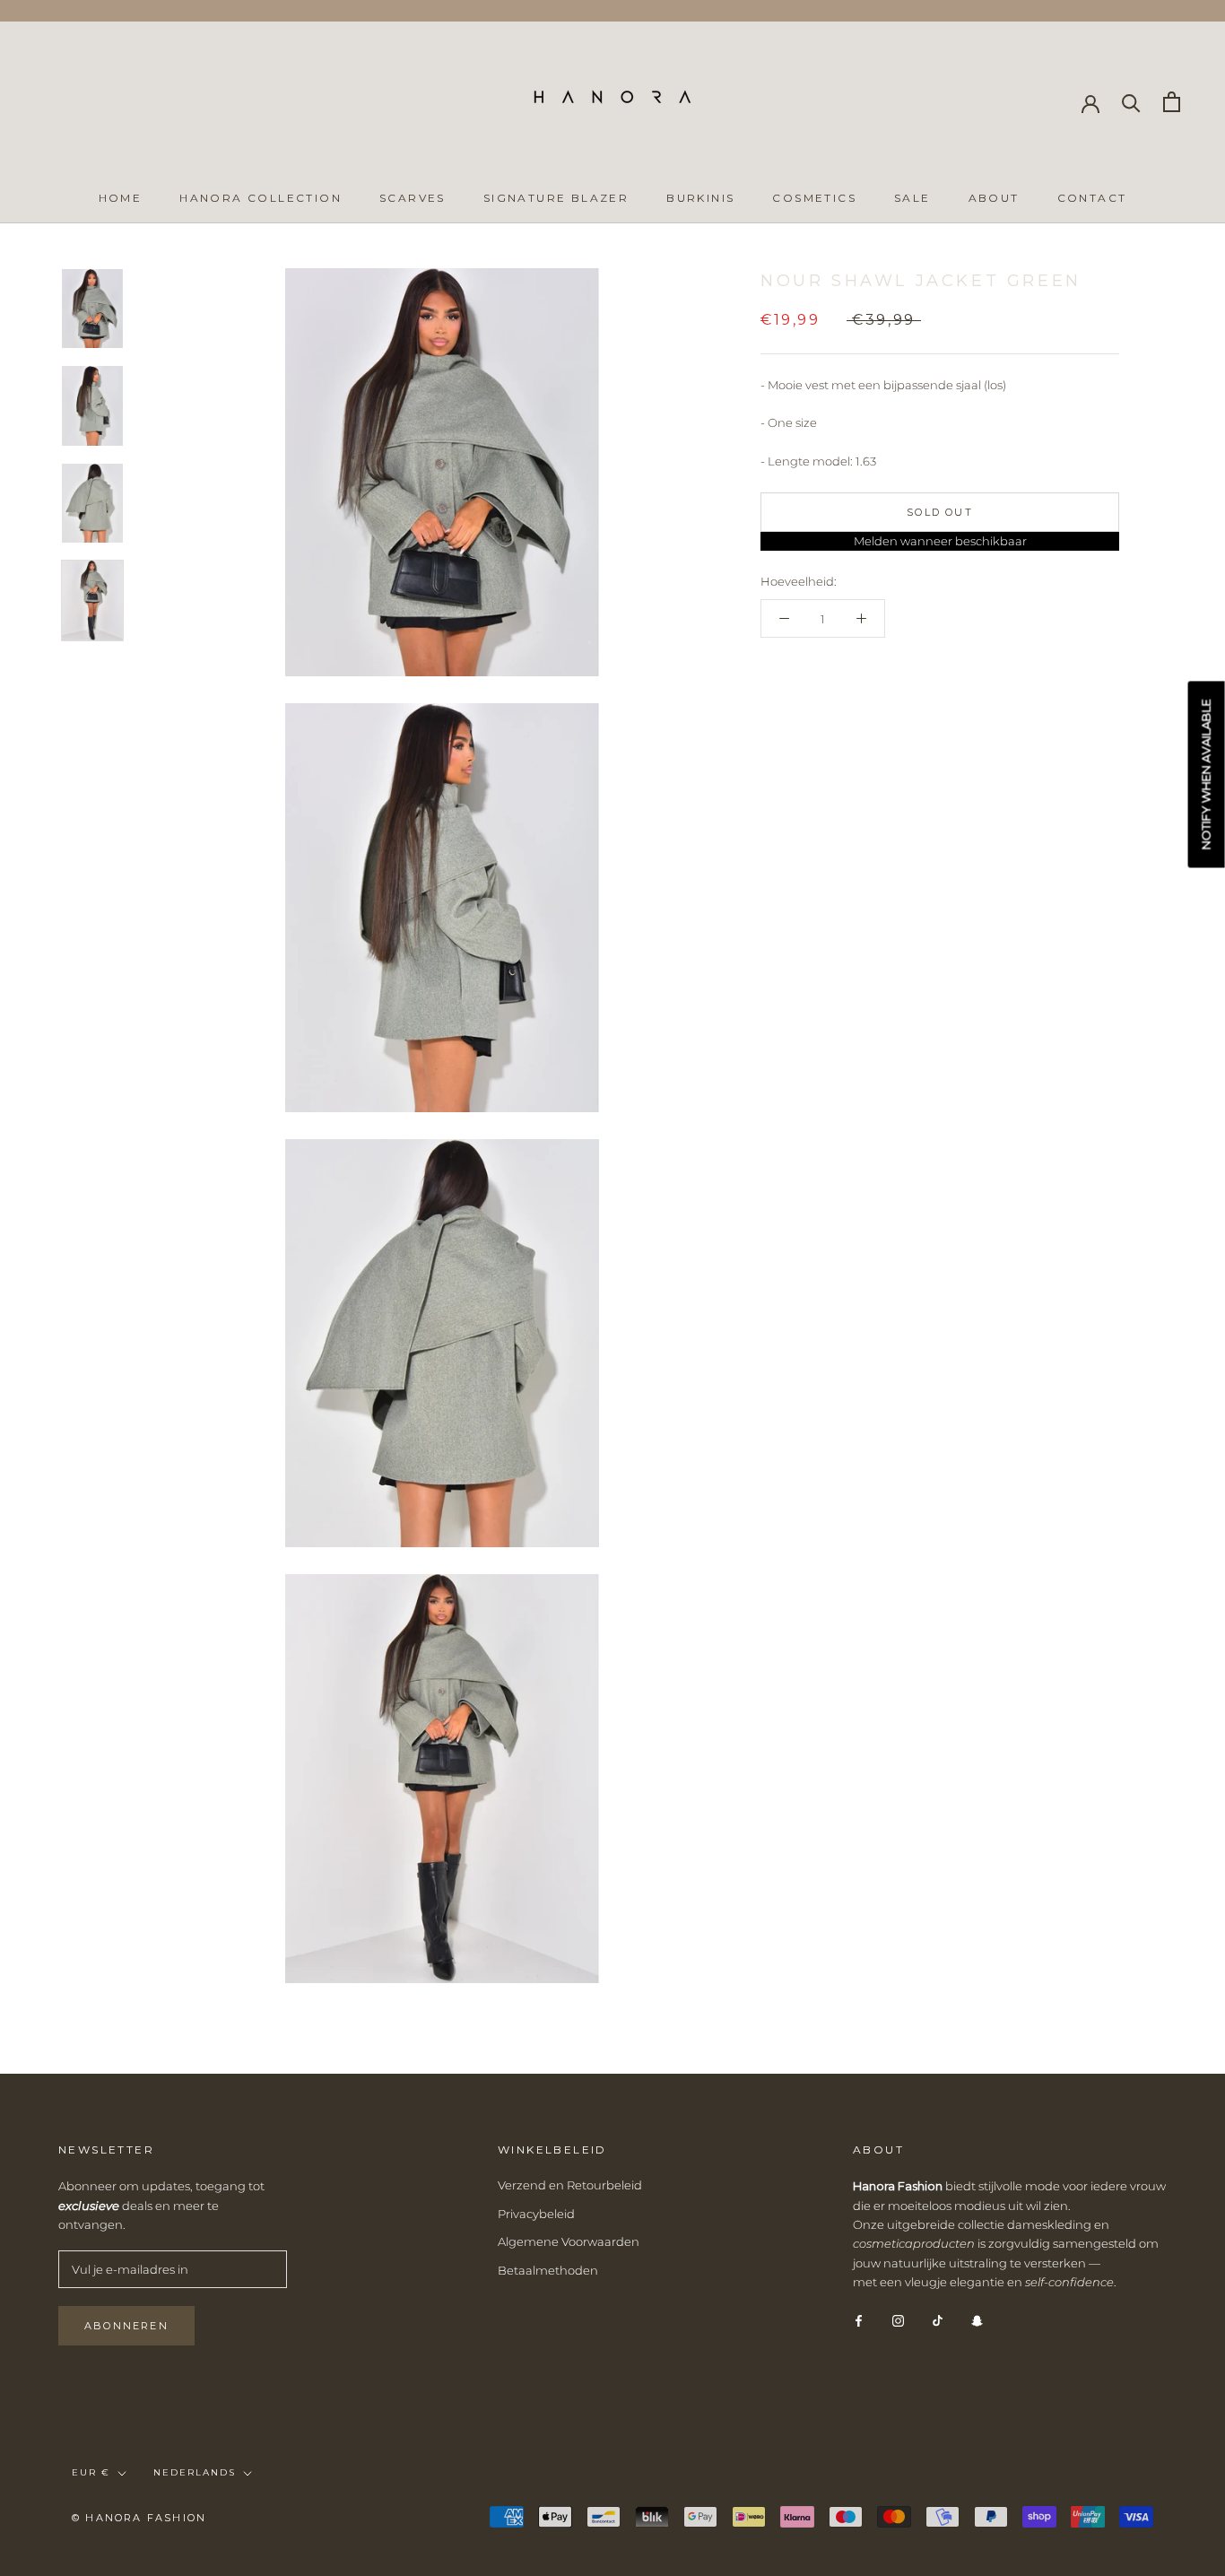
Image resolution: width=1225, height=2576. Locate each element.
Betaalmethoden (548, 2270)
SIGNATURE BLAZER (556, 198)
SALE (912, 198)
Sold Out (940, 512)
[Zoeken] (1131, 102)
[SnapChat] (977, 2320)
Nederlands (195, 2472)
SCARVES (413, 198)
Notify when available (1206, 774)
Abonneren (126, 2326)
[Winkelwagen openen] (1172, 102)
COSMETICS (814, 198)
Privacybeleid (536, 2214)
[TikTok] (938, 2320)
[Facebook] (859, 2320)
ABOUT (994, 198)
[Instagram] (898, 2320)
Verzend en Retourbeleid (570, 2185)
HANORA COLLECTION (261, 198)
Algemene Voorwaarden (569, 2241)
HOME (121, 198)
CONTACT (1092, 198)
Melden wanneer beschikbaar (940, 541)
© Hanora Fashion (139, 2518)
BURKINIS (700, 198)
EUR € (91, 2472)
